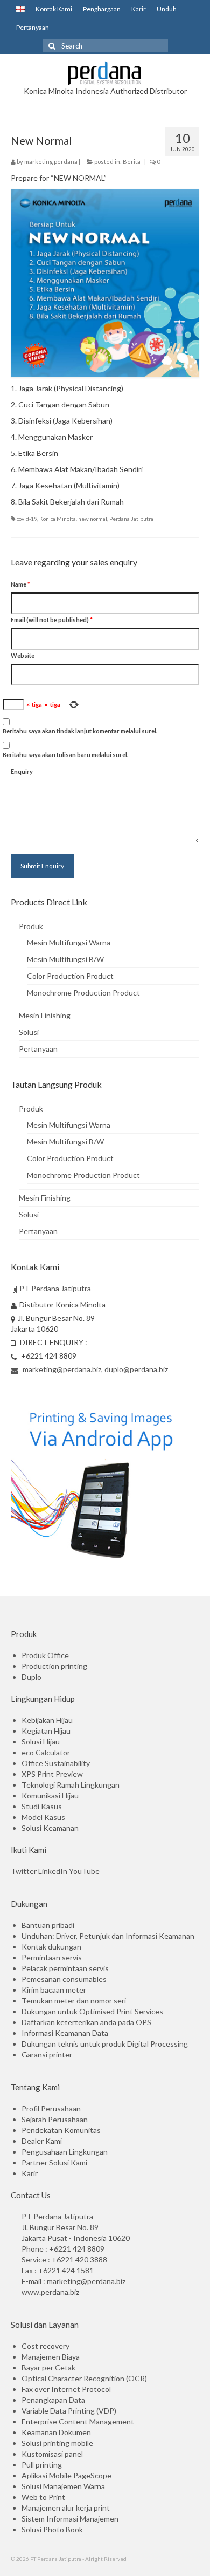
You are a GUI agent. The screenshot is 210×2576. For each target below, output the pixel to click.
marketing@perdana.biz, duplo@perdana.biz (94, 1369)
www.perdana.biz (50, 2292)
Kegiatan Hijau (46, 1731)
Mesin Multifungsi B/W (65, 959)
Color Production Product (70, 976)
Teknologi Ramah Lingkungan (71, 1785)
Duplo (31, 1677)
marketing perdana (51, 162)
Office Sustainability (56, 1763)
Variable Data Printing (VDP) (69, 2411)
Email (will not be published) (52, 620)
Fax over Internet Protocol (66, 2389)
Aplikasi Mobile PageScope (66, 2475)
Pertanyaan (33, 27)
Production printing (54, 1666)
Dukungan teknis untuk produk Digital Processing (105, 2044)
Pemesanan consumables (64, 1979)
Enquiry (22, 771)
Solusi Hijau (41, 1742)
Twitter (24, 1871)
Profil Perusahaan (51, 2108)
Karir (139, 9)
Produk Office (45, 1655)
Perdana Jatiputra (131, 519)
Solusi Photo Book (52, 2529)
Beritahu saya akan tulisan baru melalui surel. (65, 755)
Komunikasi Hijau (50, 1795)
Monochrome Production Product (83, 993)
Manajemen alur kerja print (66, 2508)
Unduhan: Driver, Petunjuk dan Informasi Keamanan (108, 1936)
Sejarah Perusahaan (55, 2119)
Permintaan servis (52, 1957)
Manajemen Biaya (51, 2357)
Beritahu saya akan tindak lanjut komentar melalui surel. (80, 731)
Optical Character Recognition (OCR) (84, 2378)
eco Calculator (46, 1752)
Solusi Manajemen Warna (63, 2486)
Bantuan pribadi (48, 1925)
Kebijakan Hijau (47, 1720)
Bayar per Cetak (48, 2367)
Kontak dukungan (51, 1947)
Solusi (29, 1032)
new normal (93, 519)
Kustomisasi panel (52, 2454)
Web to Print (43, 2497)
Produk (31, 926)
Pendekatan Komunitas (61, 2130)
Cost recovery (45, 2346)
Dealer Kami (42, 2141)
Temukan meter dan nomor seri (74, 2001)
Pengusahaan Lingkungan (65, 2152)
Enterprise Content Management (78, 2421)
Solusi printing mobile (57, 2443)
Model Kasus (43, 1817)
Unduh (167, 9)
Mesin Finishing (45, 1015)
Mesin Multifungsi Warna (69, 942)
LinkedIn (53, 1871)
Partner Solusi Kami (54, 2162)
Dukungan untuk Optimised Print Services (92, 2011)
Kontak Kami (54, 9)
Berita (132, 162)
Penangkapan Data (53, 2400)
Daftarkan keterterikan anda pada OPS (86, 2022)
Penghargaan (102, 9)
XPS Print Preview (52, 1774)
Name (20, 584)
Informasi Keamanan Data (65, 2033)
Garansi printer (47, 2054)
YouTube (84, 1871)
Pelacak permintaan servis (65, 1968)
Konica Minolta (58, 519)
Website (23, 655)
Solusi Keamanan (50, 1828)
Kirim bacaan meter (54, 1990)
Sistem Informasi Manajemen (70, 2519)
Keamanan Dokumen (56, 2432)
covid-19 (27, 519)
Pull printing (42, 2465)
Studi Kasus (42, 1806)
